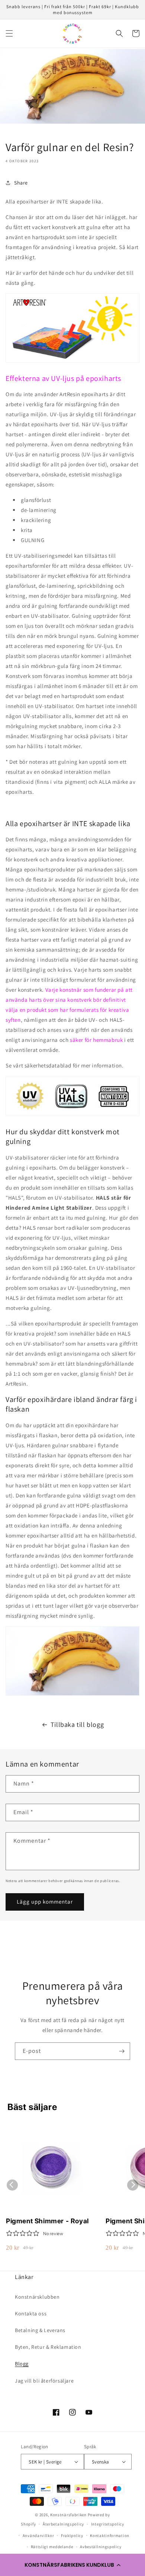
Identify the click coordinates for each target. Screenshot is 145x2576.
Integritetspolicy (108, 2524)
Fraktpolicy (72, 2536)
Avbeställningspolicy (101, 2547)
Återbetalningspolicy (63, 2524)
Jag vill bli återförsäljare (44, 2381)
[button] (72, 2565)
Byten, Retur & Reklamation (48, 2347)
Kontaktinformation (110, 2536)
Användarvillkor (38, 2536)
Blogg (22, 2364)
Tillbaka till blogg (77, 1724)
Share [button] (21, 183)
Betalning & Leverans (40, 2330)
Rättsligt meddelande (52, 2547)
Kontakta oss (31, 2313)
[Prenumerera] (122, 2051)
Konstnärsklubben (37, 2297)
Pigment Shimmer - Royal (47, 2221)
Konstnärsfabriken (68, 2515)
